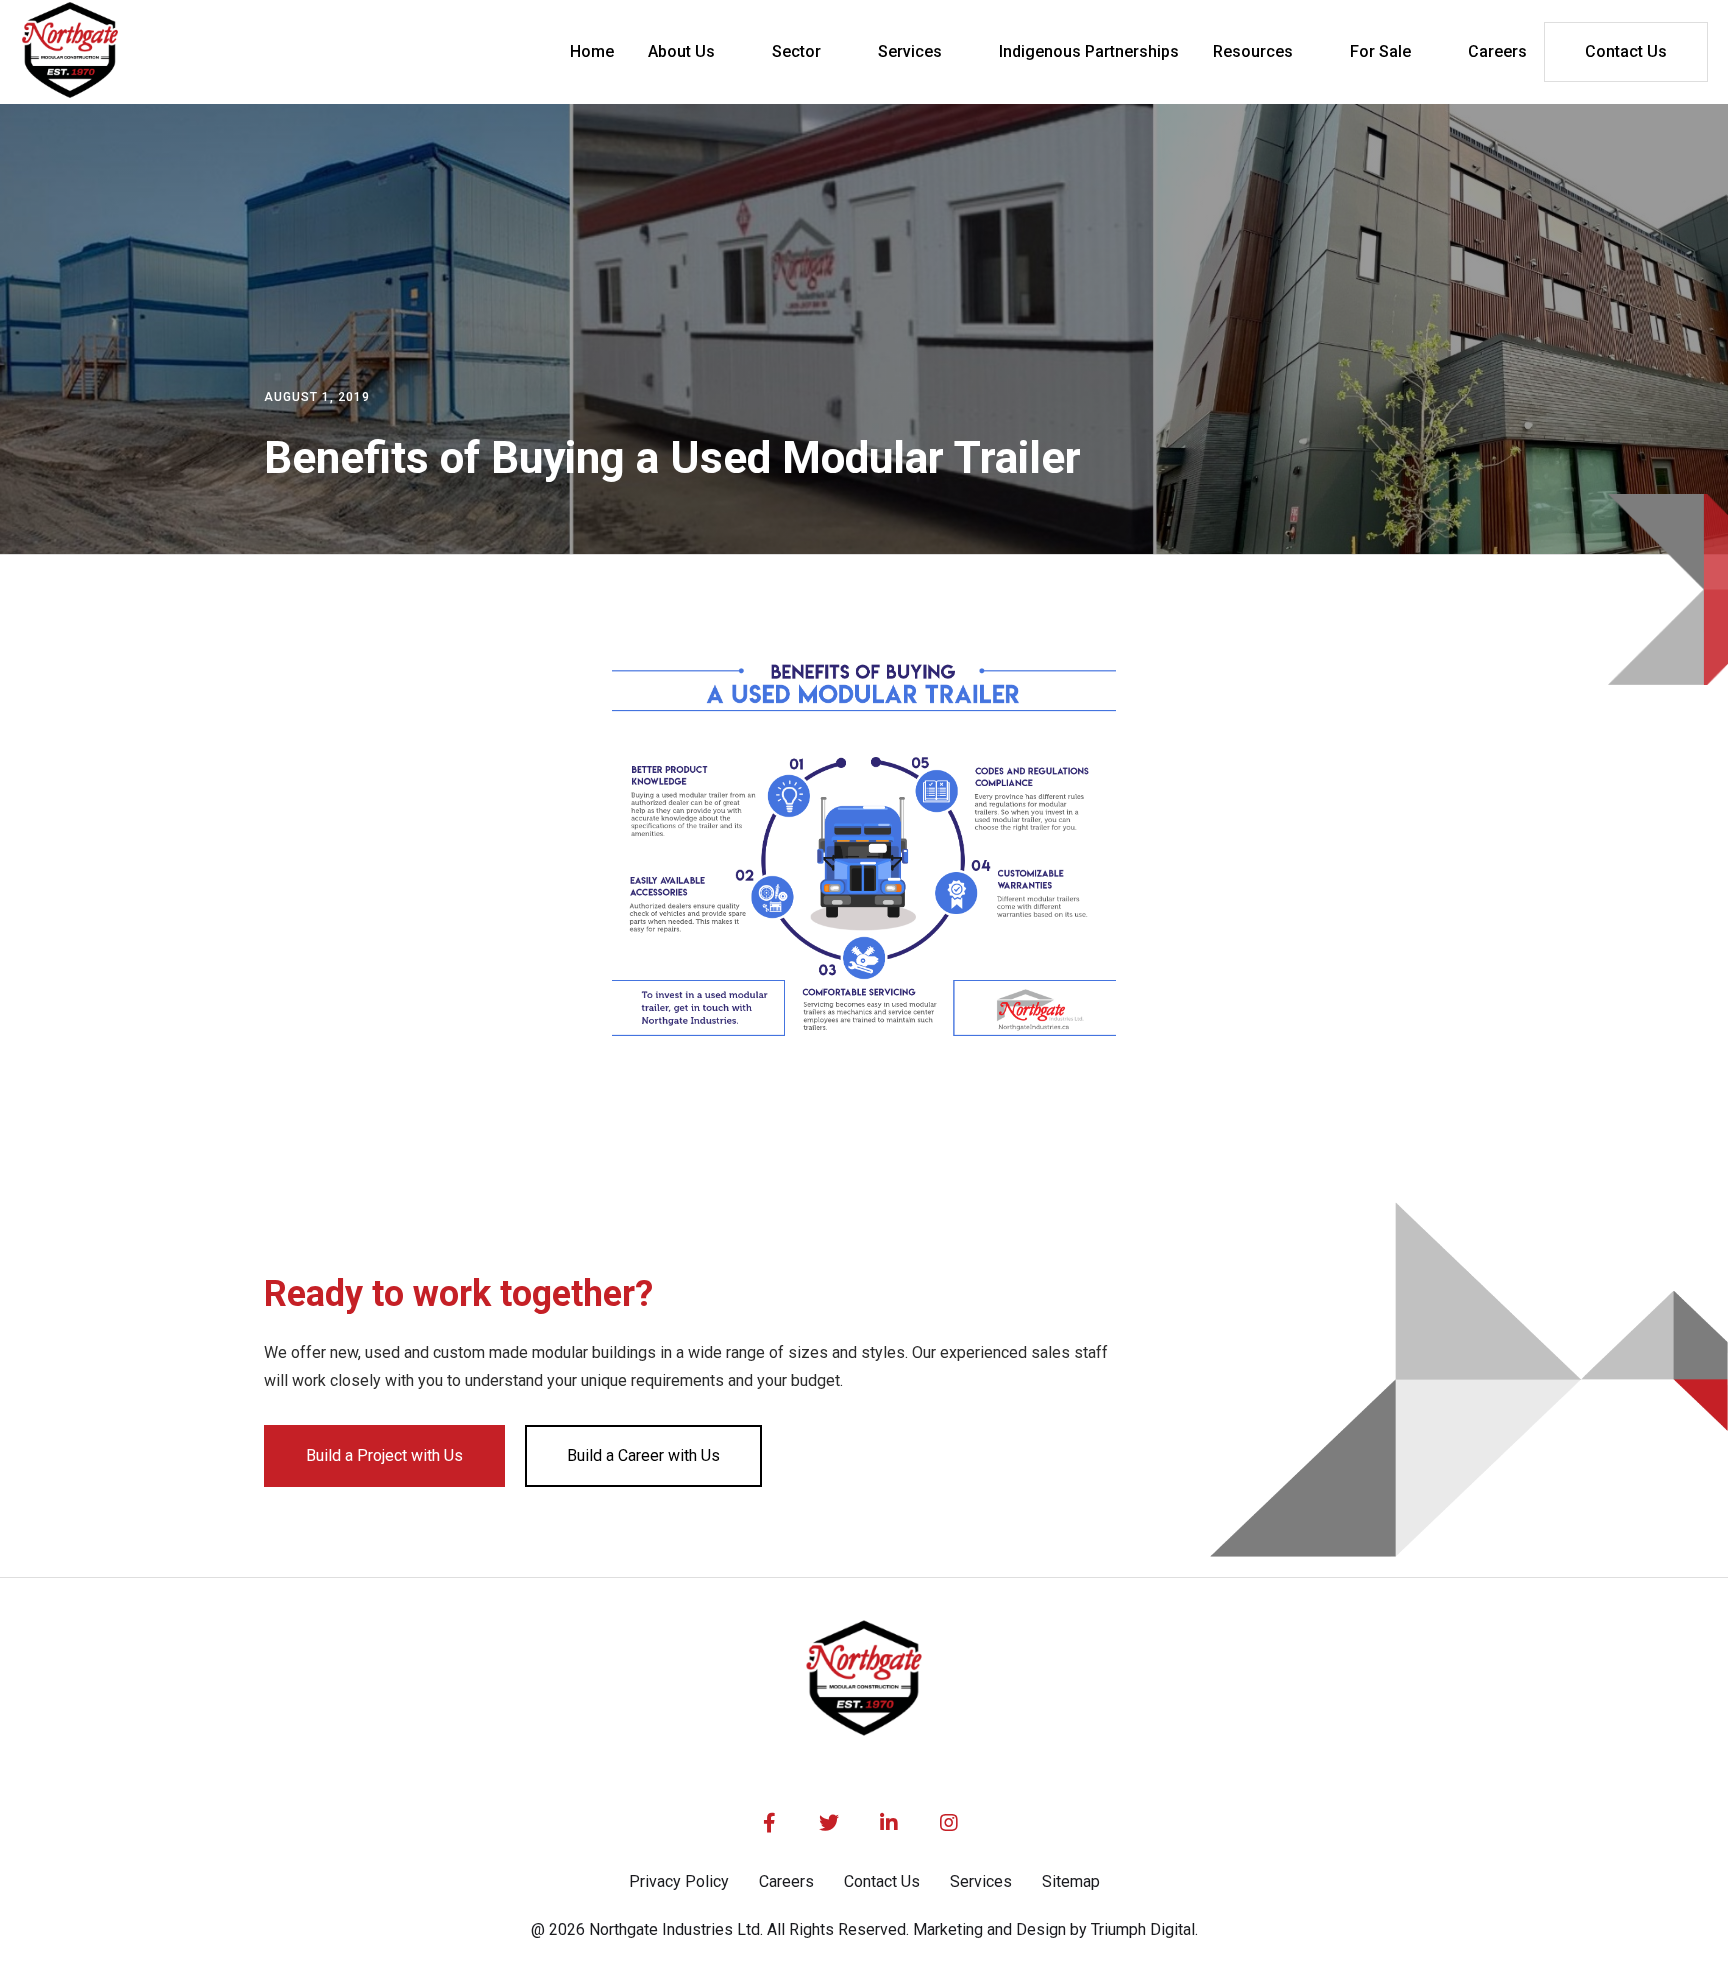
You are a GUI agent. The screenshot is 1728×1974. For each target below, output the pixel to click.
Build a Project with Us (384, 1455)
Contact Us (1626, 51)
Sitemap (1071, 1881)
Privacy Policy (679, 1881)
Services (910, 51)
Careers (786, 1881)
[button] (693, 52)
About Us (681, 51)
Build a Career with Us (643, 1455)
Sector (796, 51)
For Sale (1380, 51)
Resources (1253, 51)
